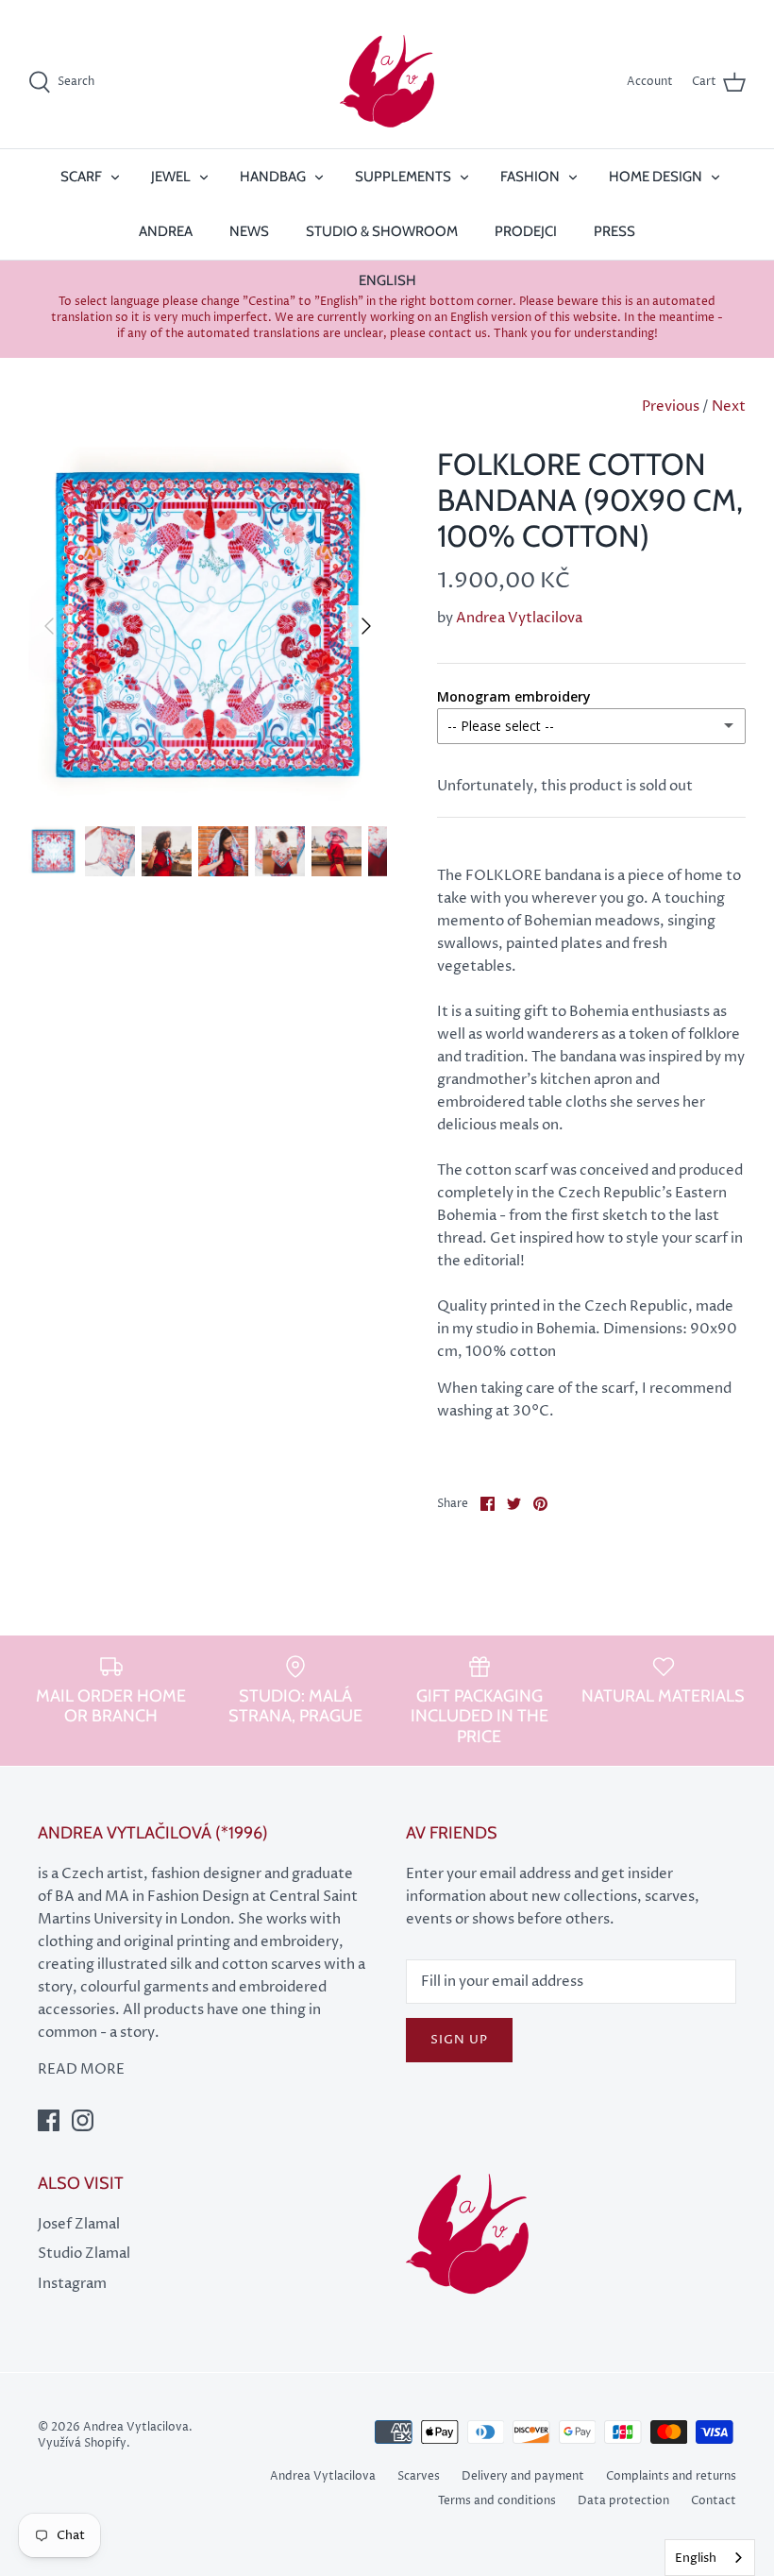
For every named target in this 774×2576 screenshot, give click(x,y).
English (696, 2558)
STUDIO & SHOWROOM (382, 231)
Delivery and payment (523, 2476)
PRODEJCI (526, 231)
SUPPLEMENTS (403, 177)
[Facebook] (49, 2120)
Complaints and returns (671, 2476)
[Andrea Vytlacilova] (387, 82)
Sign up (459, 2040)
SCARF (81, 177)
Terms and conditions (497, 2501)
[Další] (366, 626)
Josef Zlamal (79, 2224)
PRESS (614, 231)
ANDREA (166, 231)
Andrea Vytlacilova (519, 618)
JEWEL (171, 177)
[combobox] (710, 2558)
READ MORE (81, 2069)
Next (729, 407)
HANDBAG (273, 177)
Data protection (623, 2501)
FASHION (530, 177)
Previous (671, 407)
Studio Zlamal (84, 2254)
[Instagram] (83, 2120)
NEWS (249, 231)
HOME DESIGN (656, 177)
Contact (714, 2501)
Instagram (72, 2284)
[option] (208, 626)
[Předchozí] (49, 626)
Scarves (419, 2476)
